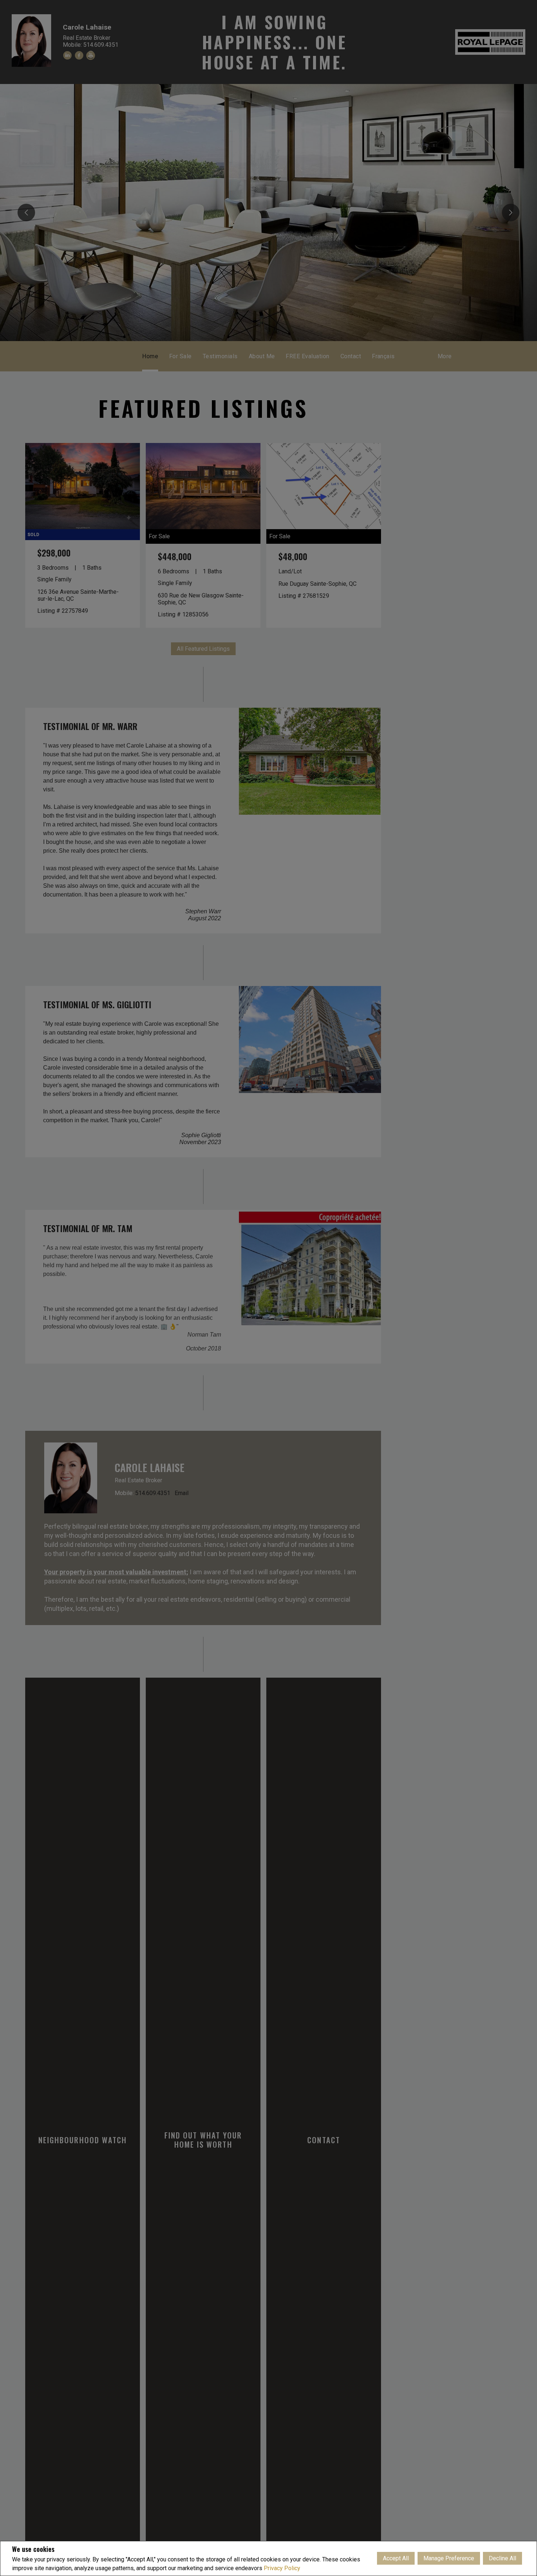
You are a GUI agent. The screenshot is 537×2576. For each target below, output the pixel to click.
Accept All (396, 2558)
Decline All (502, 2558)
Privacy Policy (282, 2568)
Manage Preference (449, 2558)
